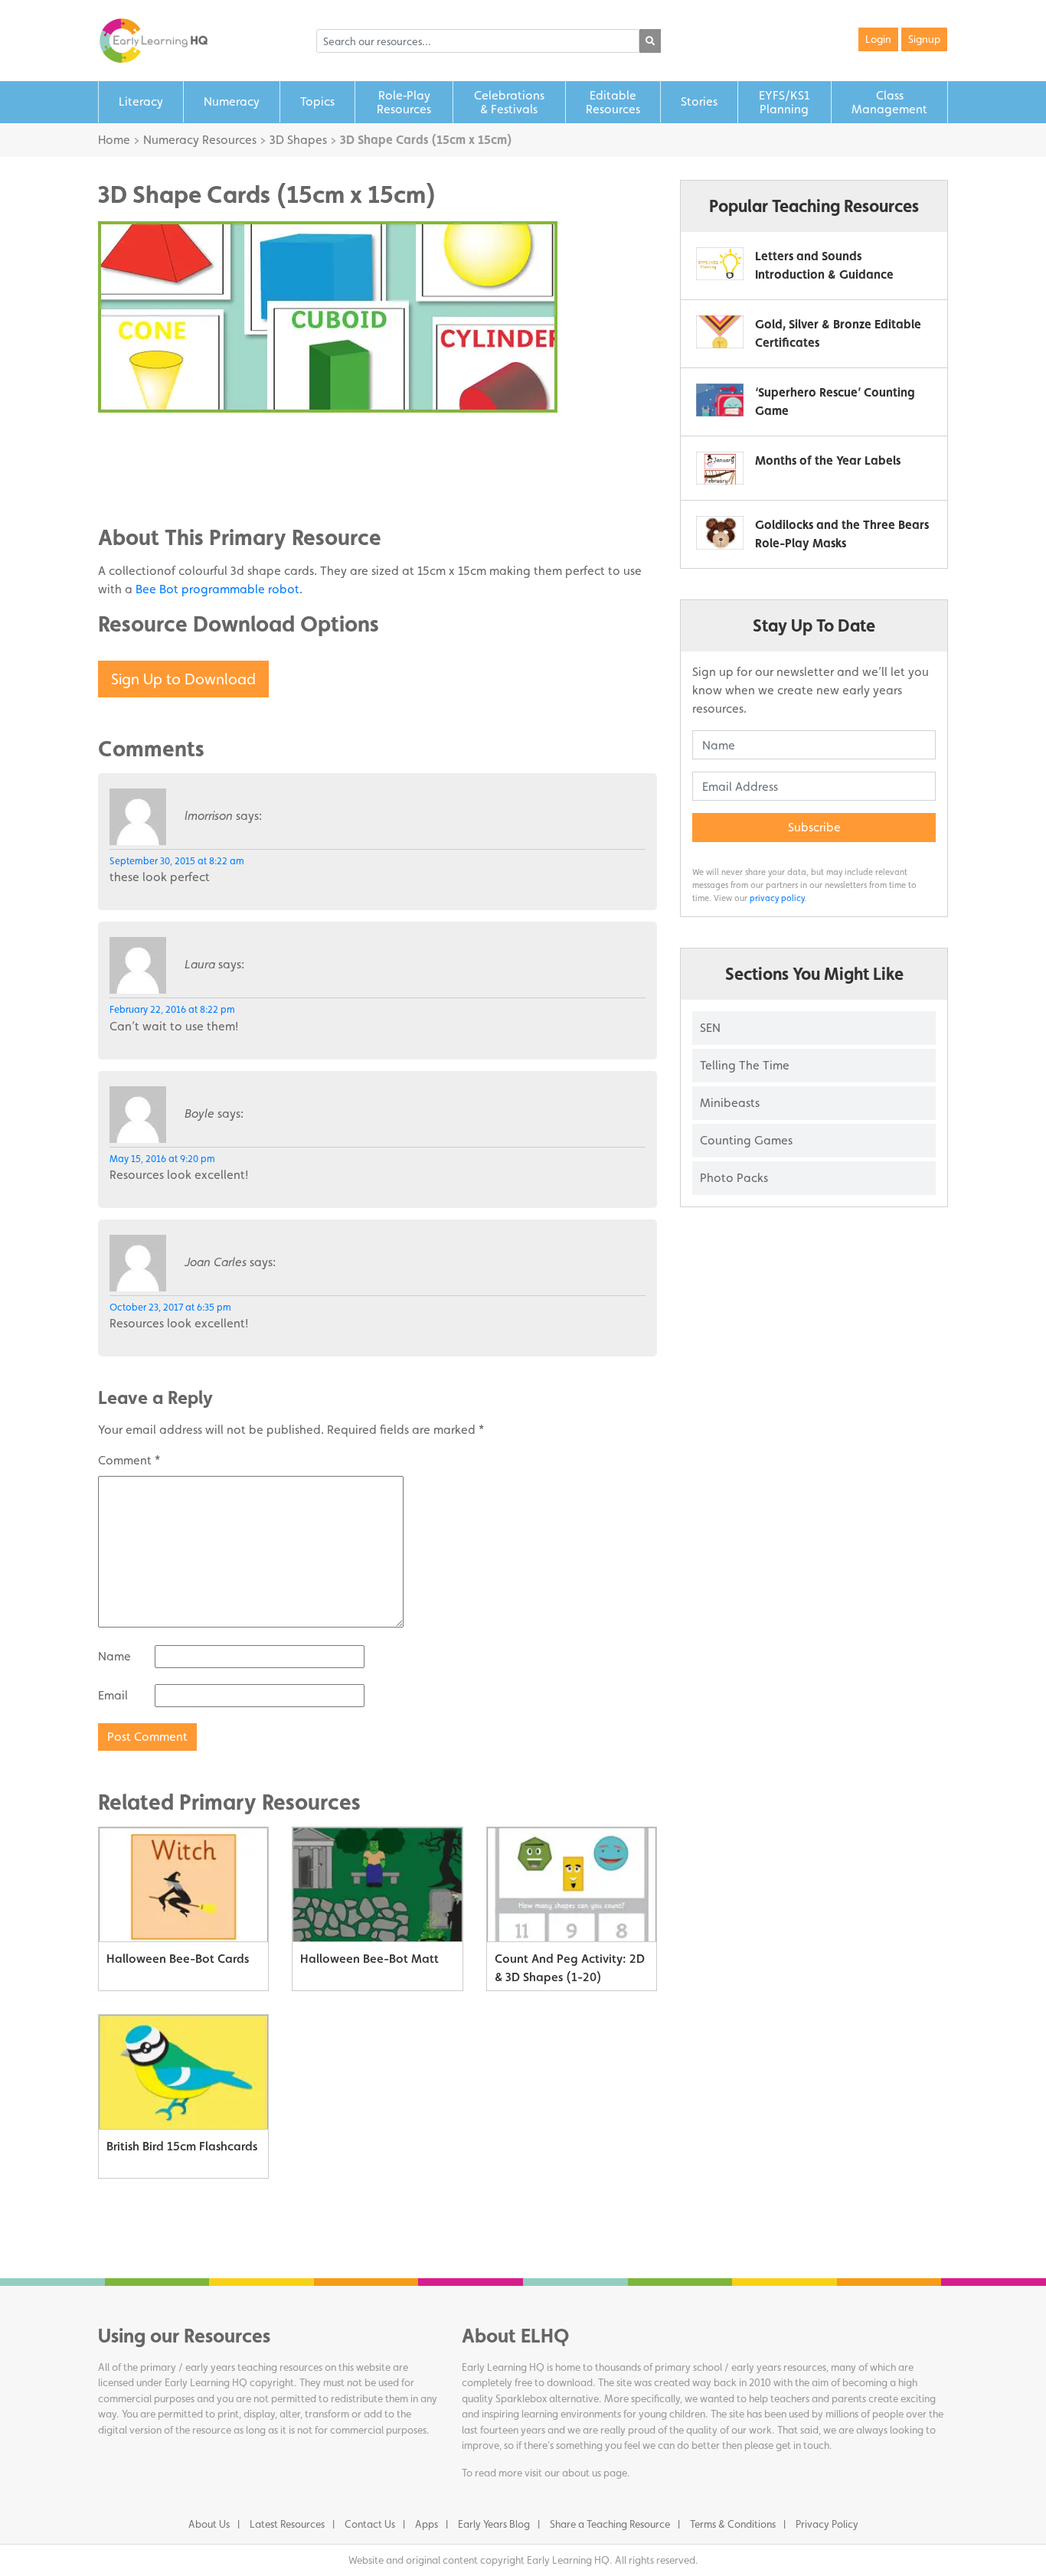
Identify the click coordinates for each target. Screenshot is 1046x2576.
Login (878, 39)
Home (114, 140)
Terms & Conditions (733, 2524)
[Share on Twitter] (140, 462)
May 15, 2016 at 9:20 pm (162, 1159)
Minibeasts (730, 1103)
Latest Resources (287, 2524)
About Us (209, 2524)
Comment (129, 1460)
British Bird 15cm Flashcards (182, 2146)
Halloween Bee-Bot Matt (369, 1959)
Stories (699, 101)
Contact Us (370, 2524)
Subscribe (814, 827)
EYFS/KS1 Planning (784, 102)
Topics (317, 101)
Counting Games (746, 1140)
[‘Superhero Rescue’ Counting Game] (720, 400)
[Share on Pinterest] (140, 485)
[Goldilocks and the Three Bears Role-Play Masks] (720, 532)
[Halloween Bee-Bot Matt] (377, 1885)
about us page (595, 2473)
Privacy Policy (827, 2524)
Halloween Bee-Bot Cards (178, 1959)
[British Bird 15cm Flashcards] (183, 2072)
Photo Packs (734, 1178)
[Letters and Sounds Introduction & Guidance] (720, 264)
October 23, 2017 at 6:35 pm (170, 1307)
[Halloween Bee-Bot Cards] (183, 1885)
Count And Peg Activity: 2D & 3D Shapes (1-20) (570, 1968)
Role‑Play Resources (404, 102)
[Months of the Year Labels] (720, 468)
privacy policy (777, 898)
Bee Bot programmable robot (217, 589)
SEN (710, 1028)
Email (113, 1695)
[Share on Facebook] (140, 439)
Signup (924, 39)
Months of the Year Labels (828, 460)
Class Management (889, 102)
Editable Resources (613, 102)
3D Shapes (298, 140)
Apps (427, 2524)
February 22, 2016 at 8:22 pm (172, 1009)
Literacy (141, 101)
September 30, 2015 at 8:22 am (177, 861)
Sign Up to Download (183, 679)
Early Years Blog (494, 2524)
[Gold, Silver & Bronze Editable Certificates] (720, 332)
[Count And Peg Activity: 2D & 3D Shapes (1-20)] (572, 1885)
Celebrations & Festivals (509, 102)
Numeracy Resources (200, 140)
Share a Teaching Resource (610, 2524)
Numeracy (232, 101)
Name (114, 1656)
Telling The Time (745, 1065)
